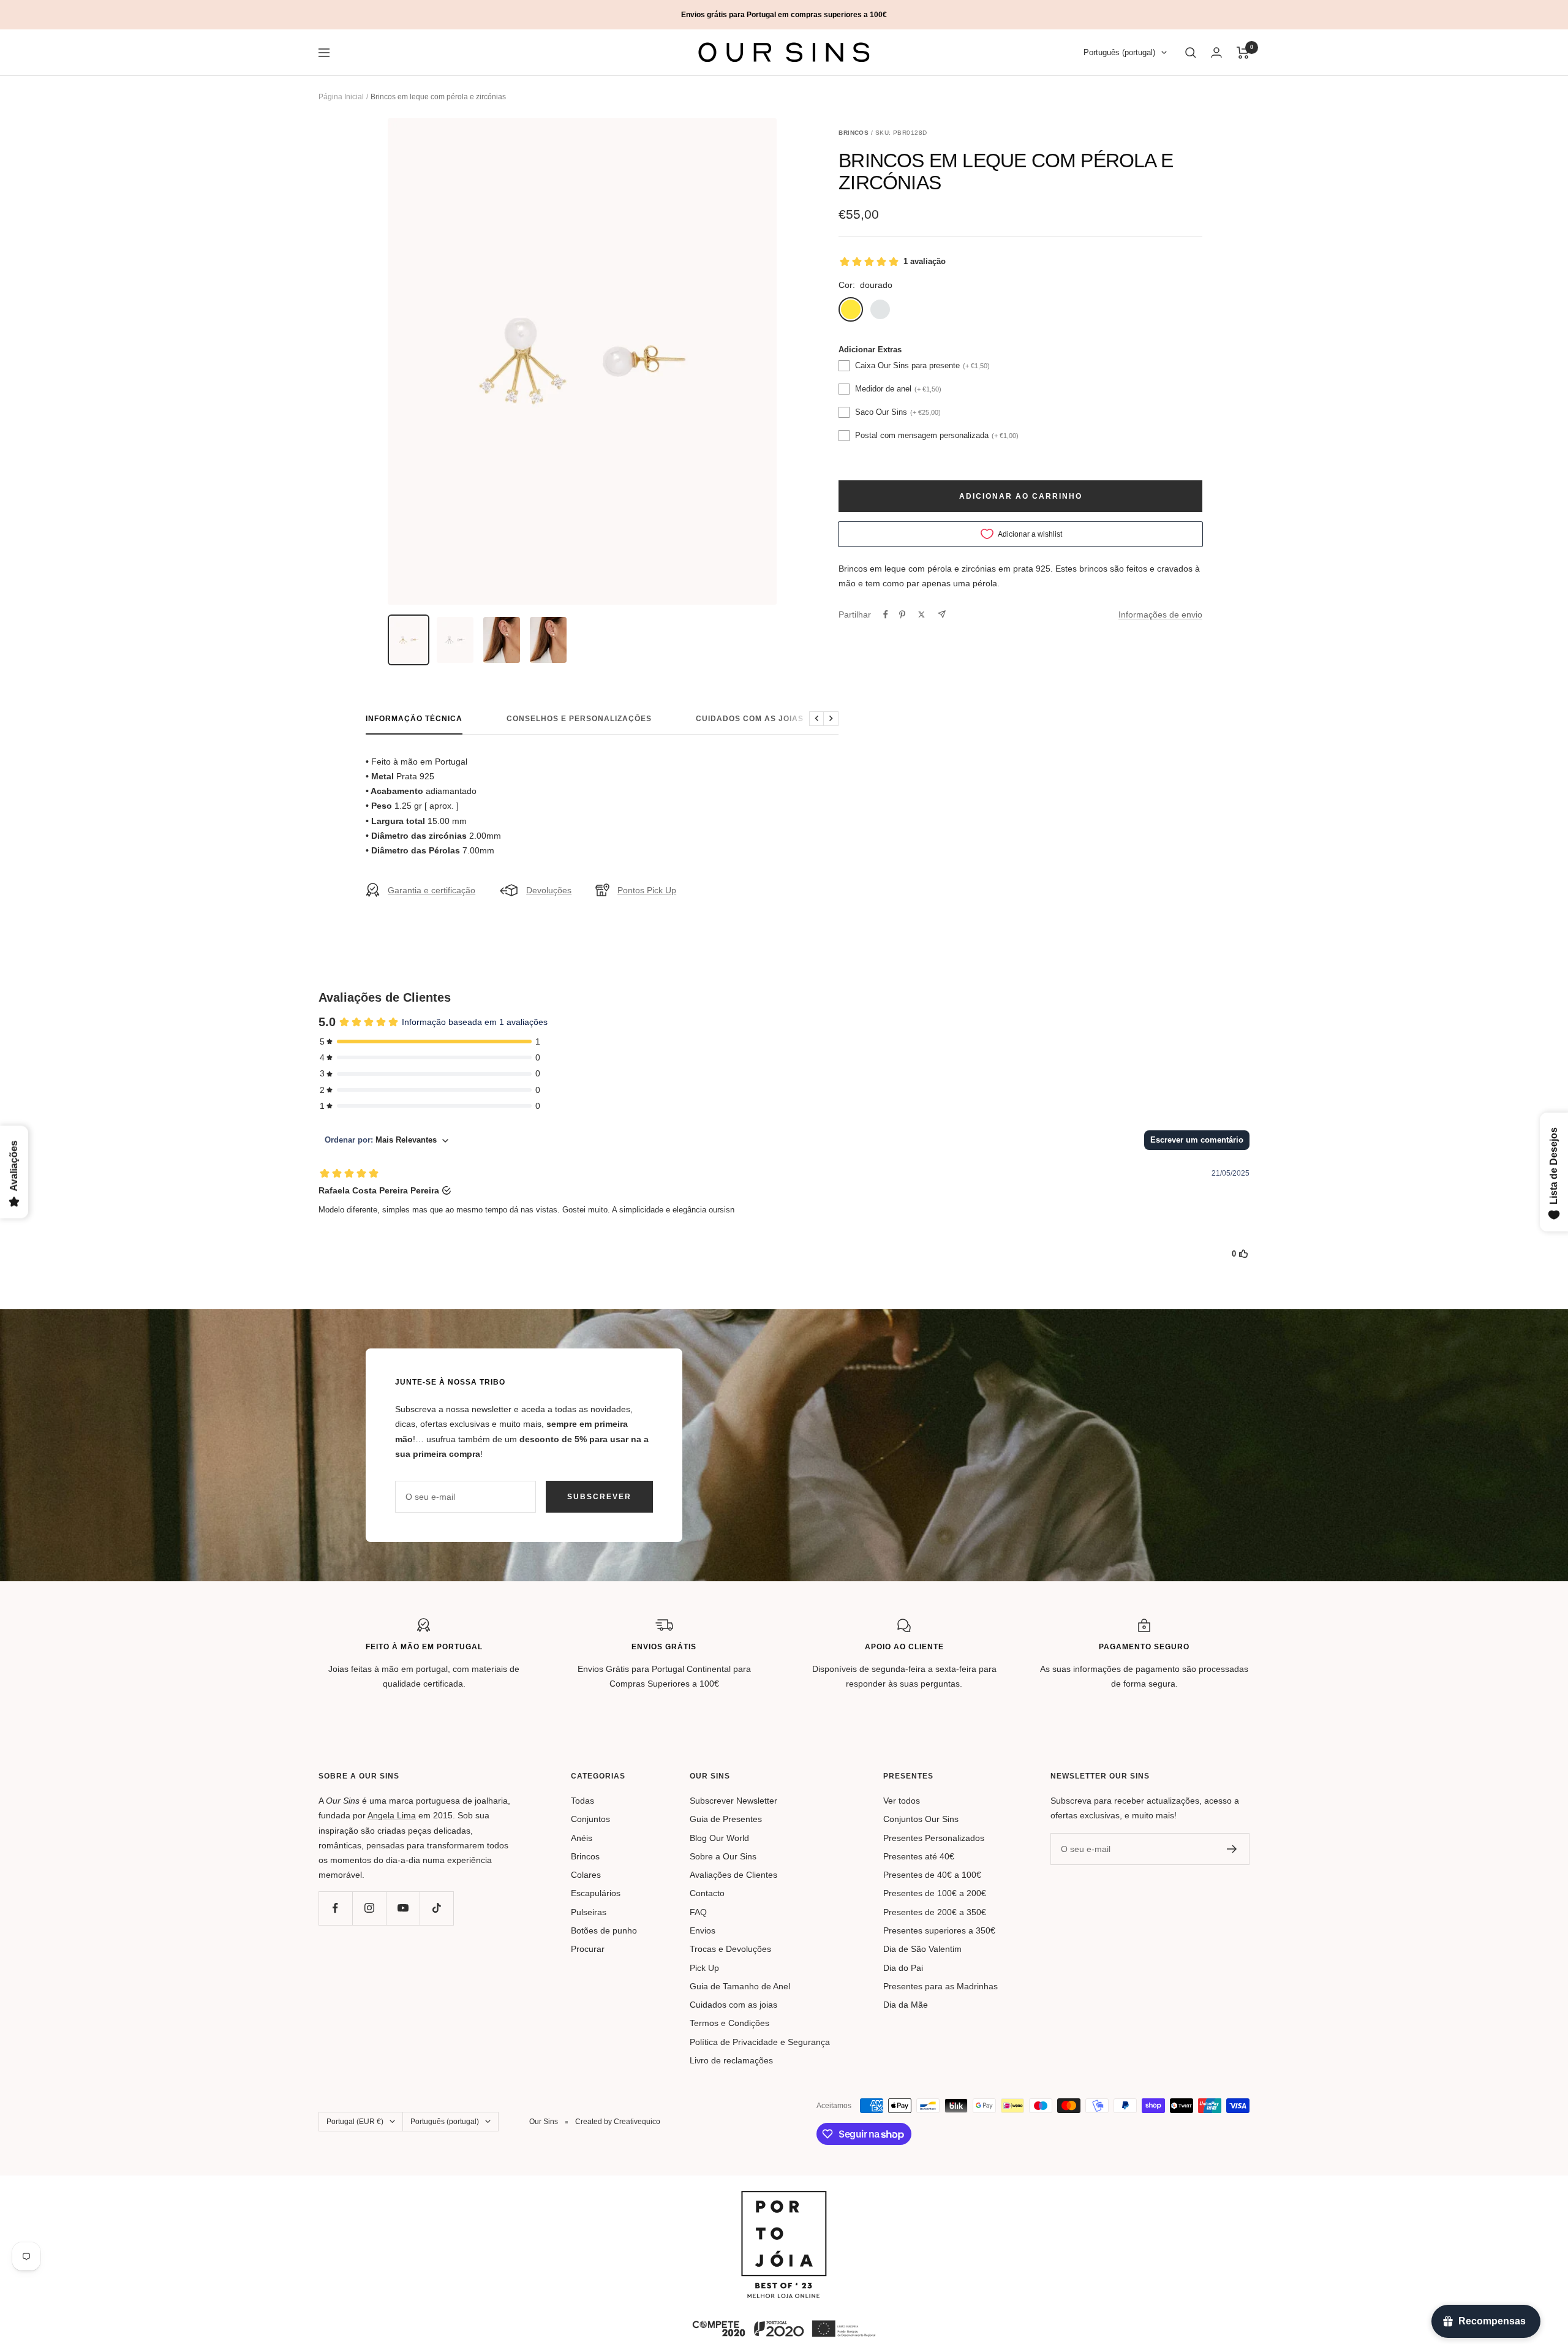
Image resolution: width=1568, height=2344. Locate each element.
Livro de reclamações (731, 2060)
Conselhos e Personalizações (579, 719)
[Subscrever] (1232, 1849)
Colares (586, 1875)
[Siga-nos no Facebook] (335, 1908)
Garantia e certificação (432, 890)
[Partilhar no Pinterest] (902, 614)
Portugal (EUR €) (355, 2122)
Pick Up (704, 1968)
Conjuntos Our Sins (921, 1819)
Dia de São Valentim (922, 1949)
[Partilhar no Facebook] (886, 614)
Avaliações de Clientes (733, 1875)
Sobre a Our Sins (723, 1856)
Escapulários (596, 1893)
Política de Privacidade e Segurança (760, 2042)
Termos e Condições (729, 2023)
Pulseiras (589, 1912)
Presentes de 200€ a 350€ (935, 1912)
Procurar (588, 1949)
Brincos (585, 1856)
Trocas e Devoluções (730, 1949)
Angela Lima (392, 1815)
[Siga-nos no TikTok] (436, 1908)
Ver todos (902, 1801)
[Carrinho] (1243, 53)
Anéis (582, 1838)
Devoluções (549, 890)
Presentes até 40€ (919, 1856)
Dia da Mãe (906, 2005)
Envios (703, 1930)
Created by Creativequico (618, 2122)
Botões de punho (604, 1930)
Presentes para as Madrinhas (940, 1986)
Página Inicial (341, 97)
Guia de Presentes (726, 1819)
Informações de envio (1160, 614)
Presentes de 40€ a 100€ (932, 1875)
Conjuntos (590, 1819)
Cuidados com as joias (750, 719)
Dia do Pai (903, 1968)
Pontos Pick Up (647, 890)
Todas (582, 1801)
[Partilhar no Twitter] (922, 614)
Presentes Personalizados (934, 1838)
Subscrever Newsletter (733, 1801)
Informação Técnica (414, 719)
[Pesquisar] (1191, 53)
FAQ (698, 1912)
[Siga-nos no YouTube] (403, 1908)
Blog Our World (719, 1838)
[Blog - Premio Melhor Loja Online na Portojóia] (784, 2198)
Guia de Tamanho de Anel (740, 1986)
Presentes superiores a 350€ (939, 1930)
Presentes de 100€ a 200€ (935, 1893)
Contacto (707, 1893)
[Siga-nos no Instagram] (369, 1908)
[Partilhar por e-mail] (942, 614)
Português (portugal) (1119, 53)
